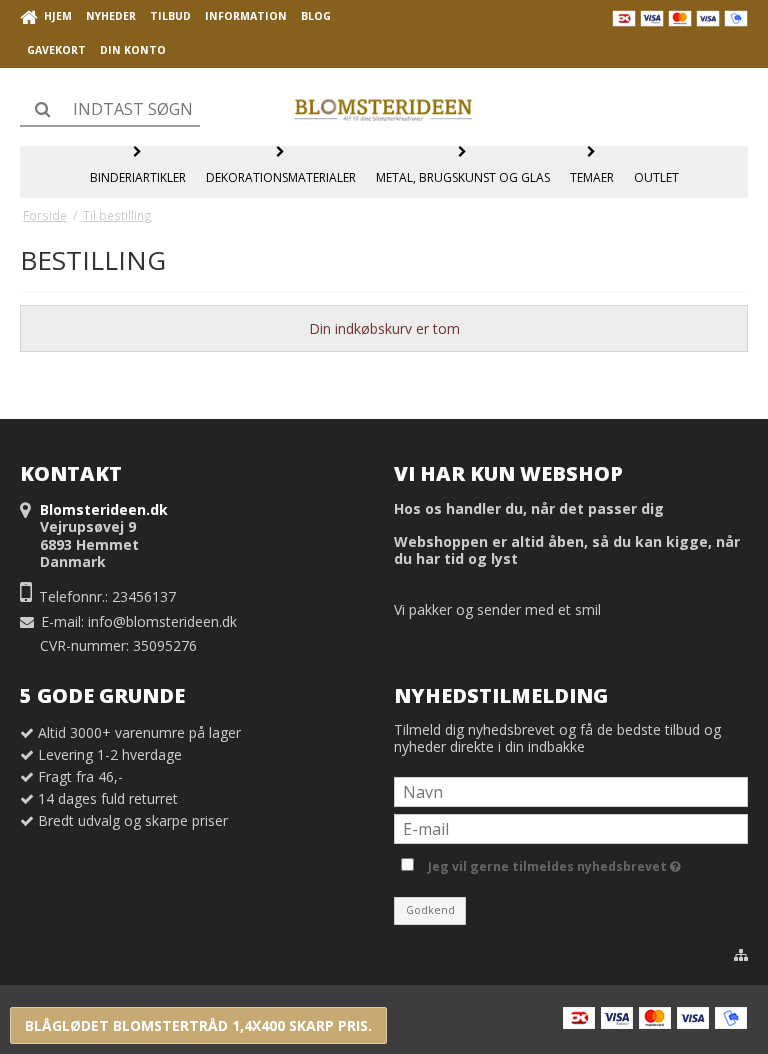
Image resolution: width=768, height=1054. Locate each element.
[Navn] (571, 790)
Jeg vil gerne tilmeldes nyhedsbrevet (551, 863)
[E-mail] (571, 827)
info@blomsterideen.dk (162, 621)
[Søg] (110, 109)
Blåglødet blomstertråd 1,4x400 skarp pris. (198, 1025)
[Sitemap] (741, 955)
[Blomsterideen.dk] (384, 107)
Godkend (430, 910)
